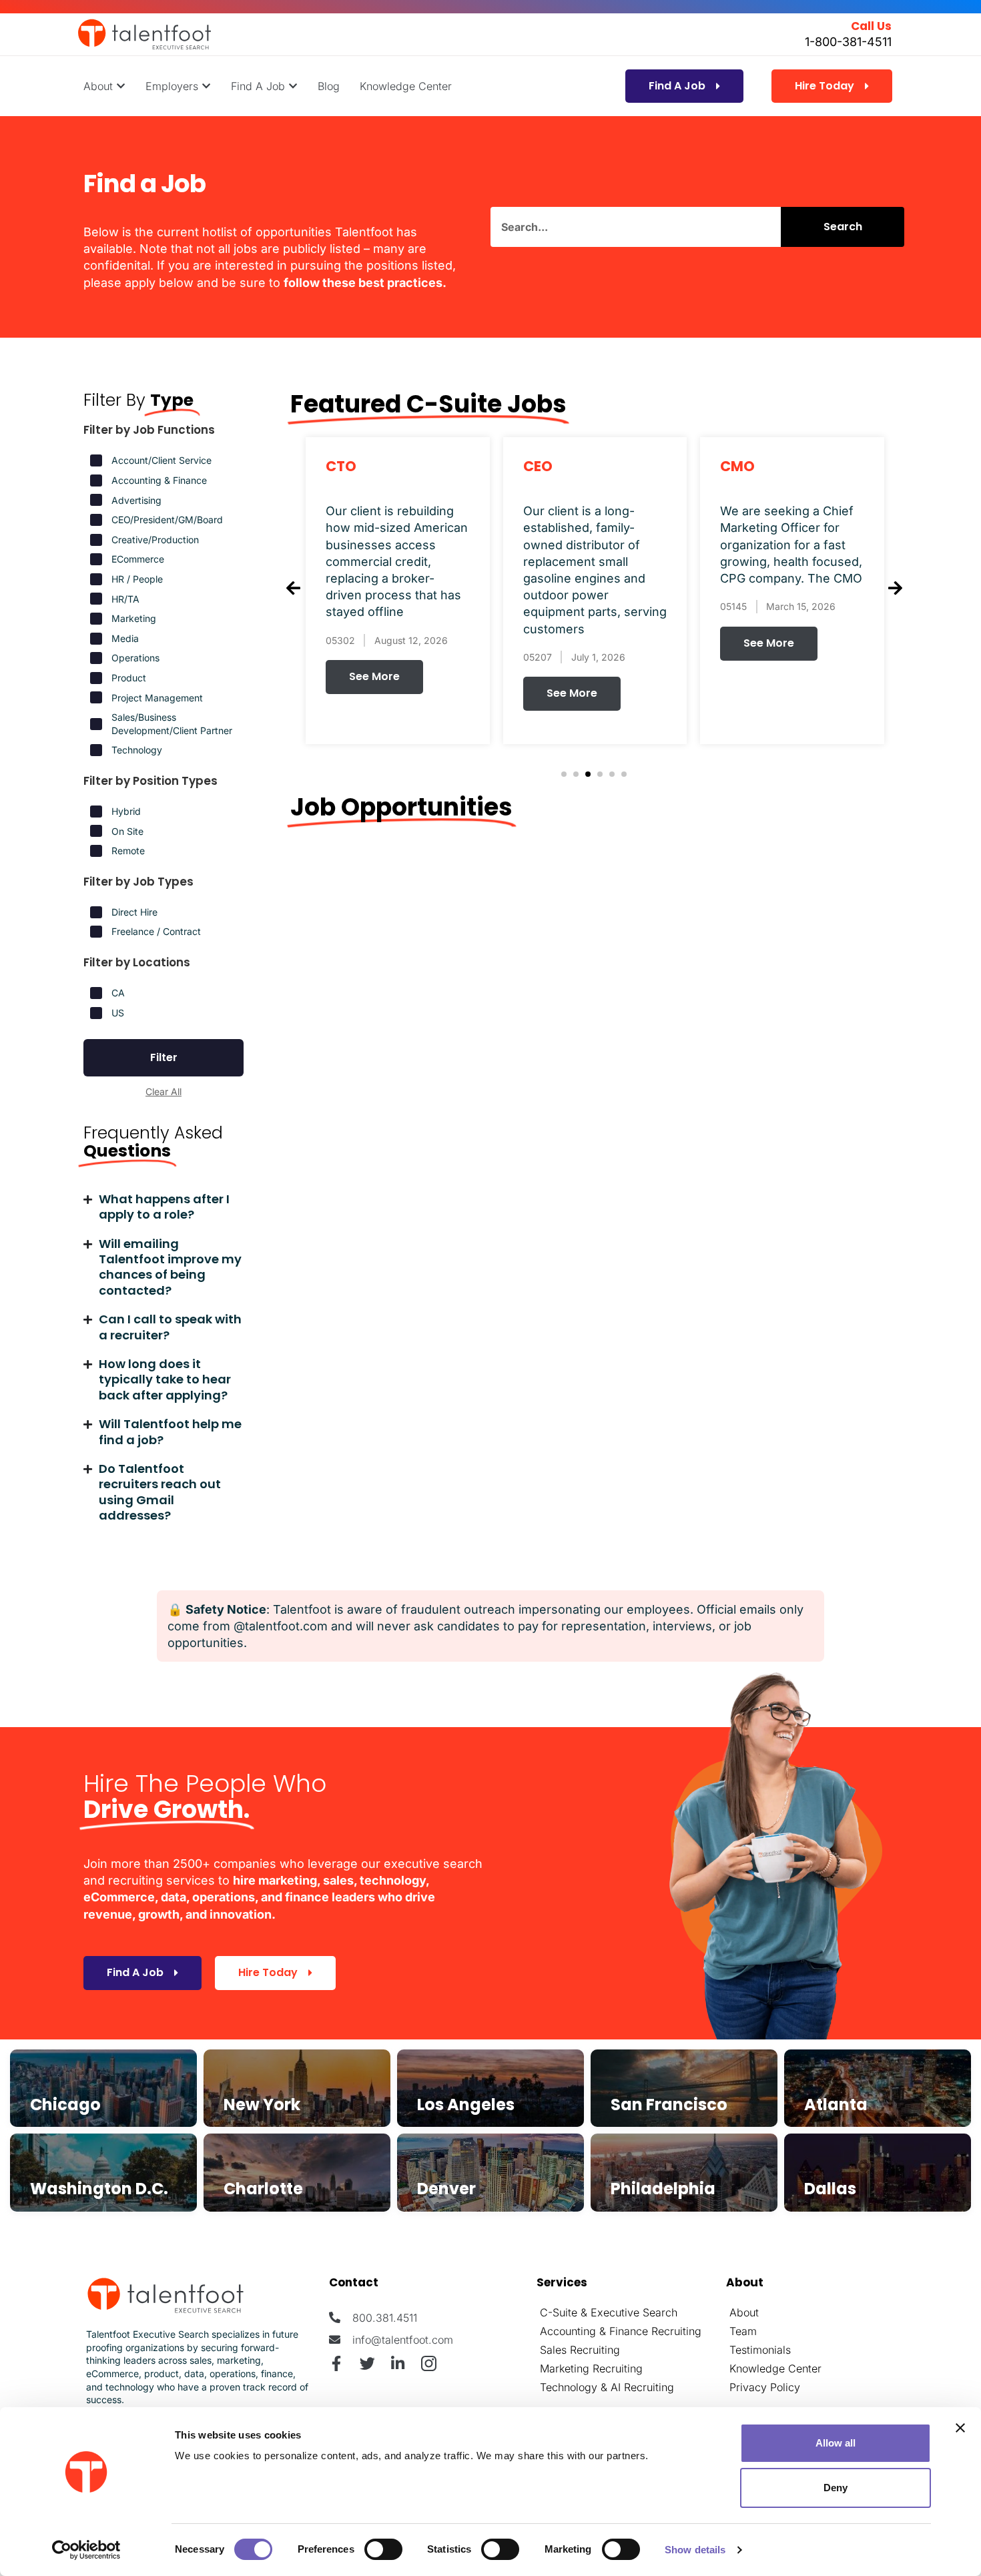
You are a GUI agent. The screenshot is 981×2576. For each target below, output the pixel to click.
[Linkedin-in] (398, 2363)
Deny (836, 2488)
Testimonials (760, 2350)
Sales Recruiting (580, 2350)
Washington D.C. (99, 2189)
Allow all (836, 2443)
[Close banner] (960, 2428)
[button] (564, 774)
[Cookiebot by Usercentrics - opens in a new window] (86, 2550)
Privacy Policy (765, 2387)
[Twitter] (367, 2363)
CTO (341, 466)
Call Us (871, 26)
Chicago (65, 2105)
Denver (446, 2189)
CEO (538, 466)
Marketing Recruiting (591, 2368)
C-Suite (559, 2312)
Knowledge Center (775, 2368)
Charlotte (263, 2189)
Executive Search (634, 2312)
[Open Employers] (206, 86)
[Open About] (121, 86)
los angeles (466, 2105)
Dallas (830, 2189)
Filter (164, 1057)
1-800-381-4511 (848, 42)
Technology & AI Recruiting (607, 2387)
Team (743, 2331)
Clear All (163, 1091)
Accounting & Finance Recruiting (621, 2331)
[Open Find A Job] (293, 86)
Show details (695, 2550)
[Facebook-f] (337, 2363)
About (744, 2312)
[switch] (383, 2549)
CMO (737, 466)
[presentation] (293, 589)
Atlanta (836, 2105)
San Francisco (669, 2105)
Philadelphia (663, 2189)
